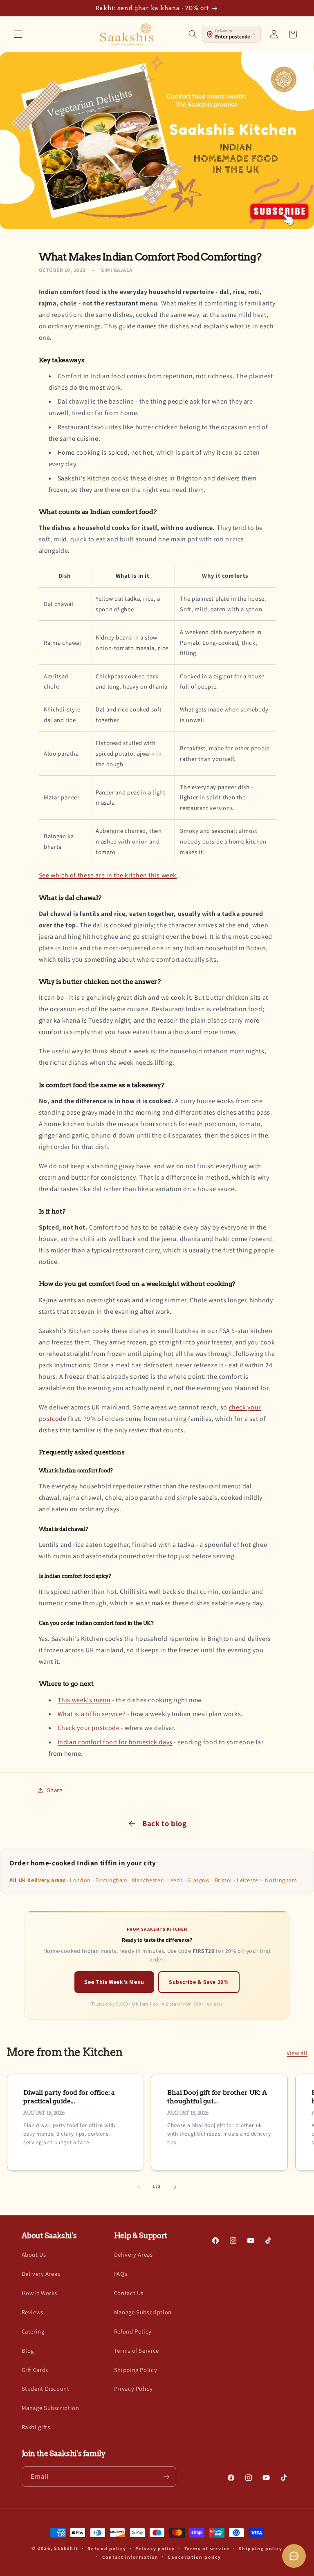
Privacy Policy (133, 2389)
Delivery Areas (41, 2274)
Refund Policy (133, 2331)
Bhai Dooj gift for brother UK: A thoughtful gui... (217, 2097)
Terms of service (207, 2548)
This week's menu (84, 1700)
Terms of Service (137, 2350)
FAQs (121, 2274)
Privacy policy (155, 2548)
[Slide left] (139, 2187)
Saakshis (66, 2548)
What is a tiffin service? (92, 1714)
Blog (28, 2350)
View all (297, 2053)
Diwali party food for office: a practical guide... (69, 2097)
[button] (18, 34)
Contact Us (129, 2293)
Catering (33, 2331)
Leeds (175, 1880)
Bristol (223, 1880)
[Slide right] (175, 2187)
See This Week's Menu (114, 1982)
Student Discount (46, 2389)
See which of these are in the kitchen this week (108, 875)
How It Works (40, 2293)
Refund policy (107, 2548)
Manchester (147, 1880)
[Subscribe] (166, 2476)
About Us (34, 2254)
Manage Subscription (50, 2408)
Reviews (33, 2312)
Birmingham (111, 1880)
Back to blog (165, 1823)
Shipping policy (260, 2548)
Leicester (249, 1880)
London (80, 1880)
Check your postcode (89, 1728)
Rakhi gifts (36, 2427)
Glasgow (198, 1880)
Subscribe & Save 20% (199, 1982)
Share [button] (55, 1790)
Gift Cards (35, 2370)
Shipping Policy (136, 2370)
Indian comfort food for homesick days (115, 1742)
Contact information (130, 2557)
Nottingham (281, 1880)
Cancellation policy (194, 2557)
